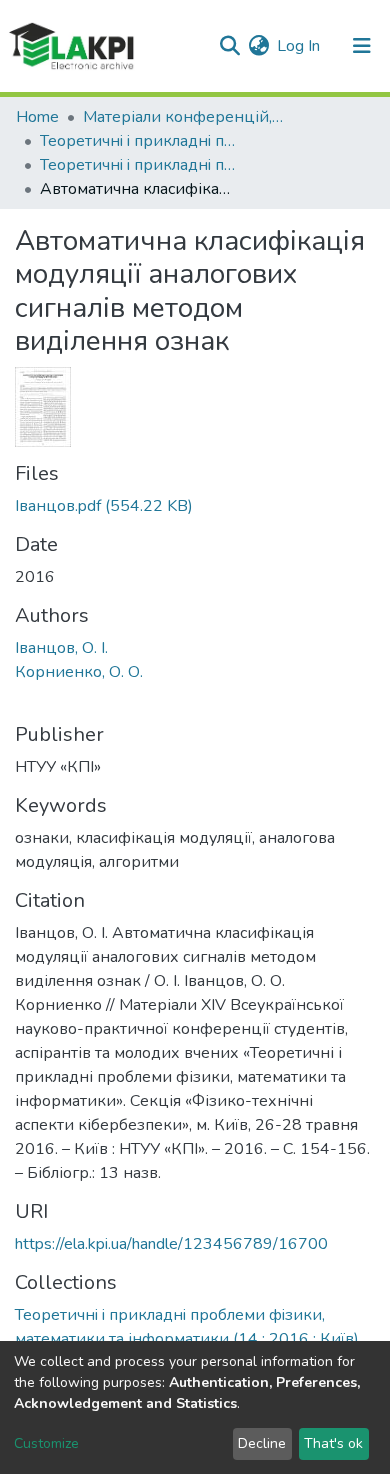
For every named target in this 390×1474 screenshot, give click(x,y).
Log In (299, 46)
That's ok (333, 1443)
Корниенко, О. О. (79, 672)
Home (37, 117)
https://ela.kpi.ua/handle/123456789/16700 (171, 1244)
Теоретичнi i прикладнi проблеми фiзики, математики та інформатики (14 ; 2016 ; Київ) (140, 165)
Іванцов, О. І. (61, 648)
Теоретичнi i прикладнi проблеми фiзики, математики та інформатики (140, 141)
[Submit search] (229, 46)
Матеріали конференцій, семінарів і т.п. (183, 117)
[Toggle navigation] (362, 46)
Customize (46, 1443)
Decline (262, 1443)
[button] (258, 46)
